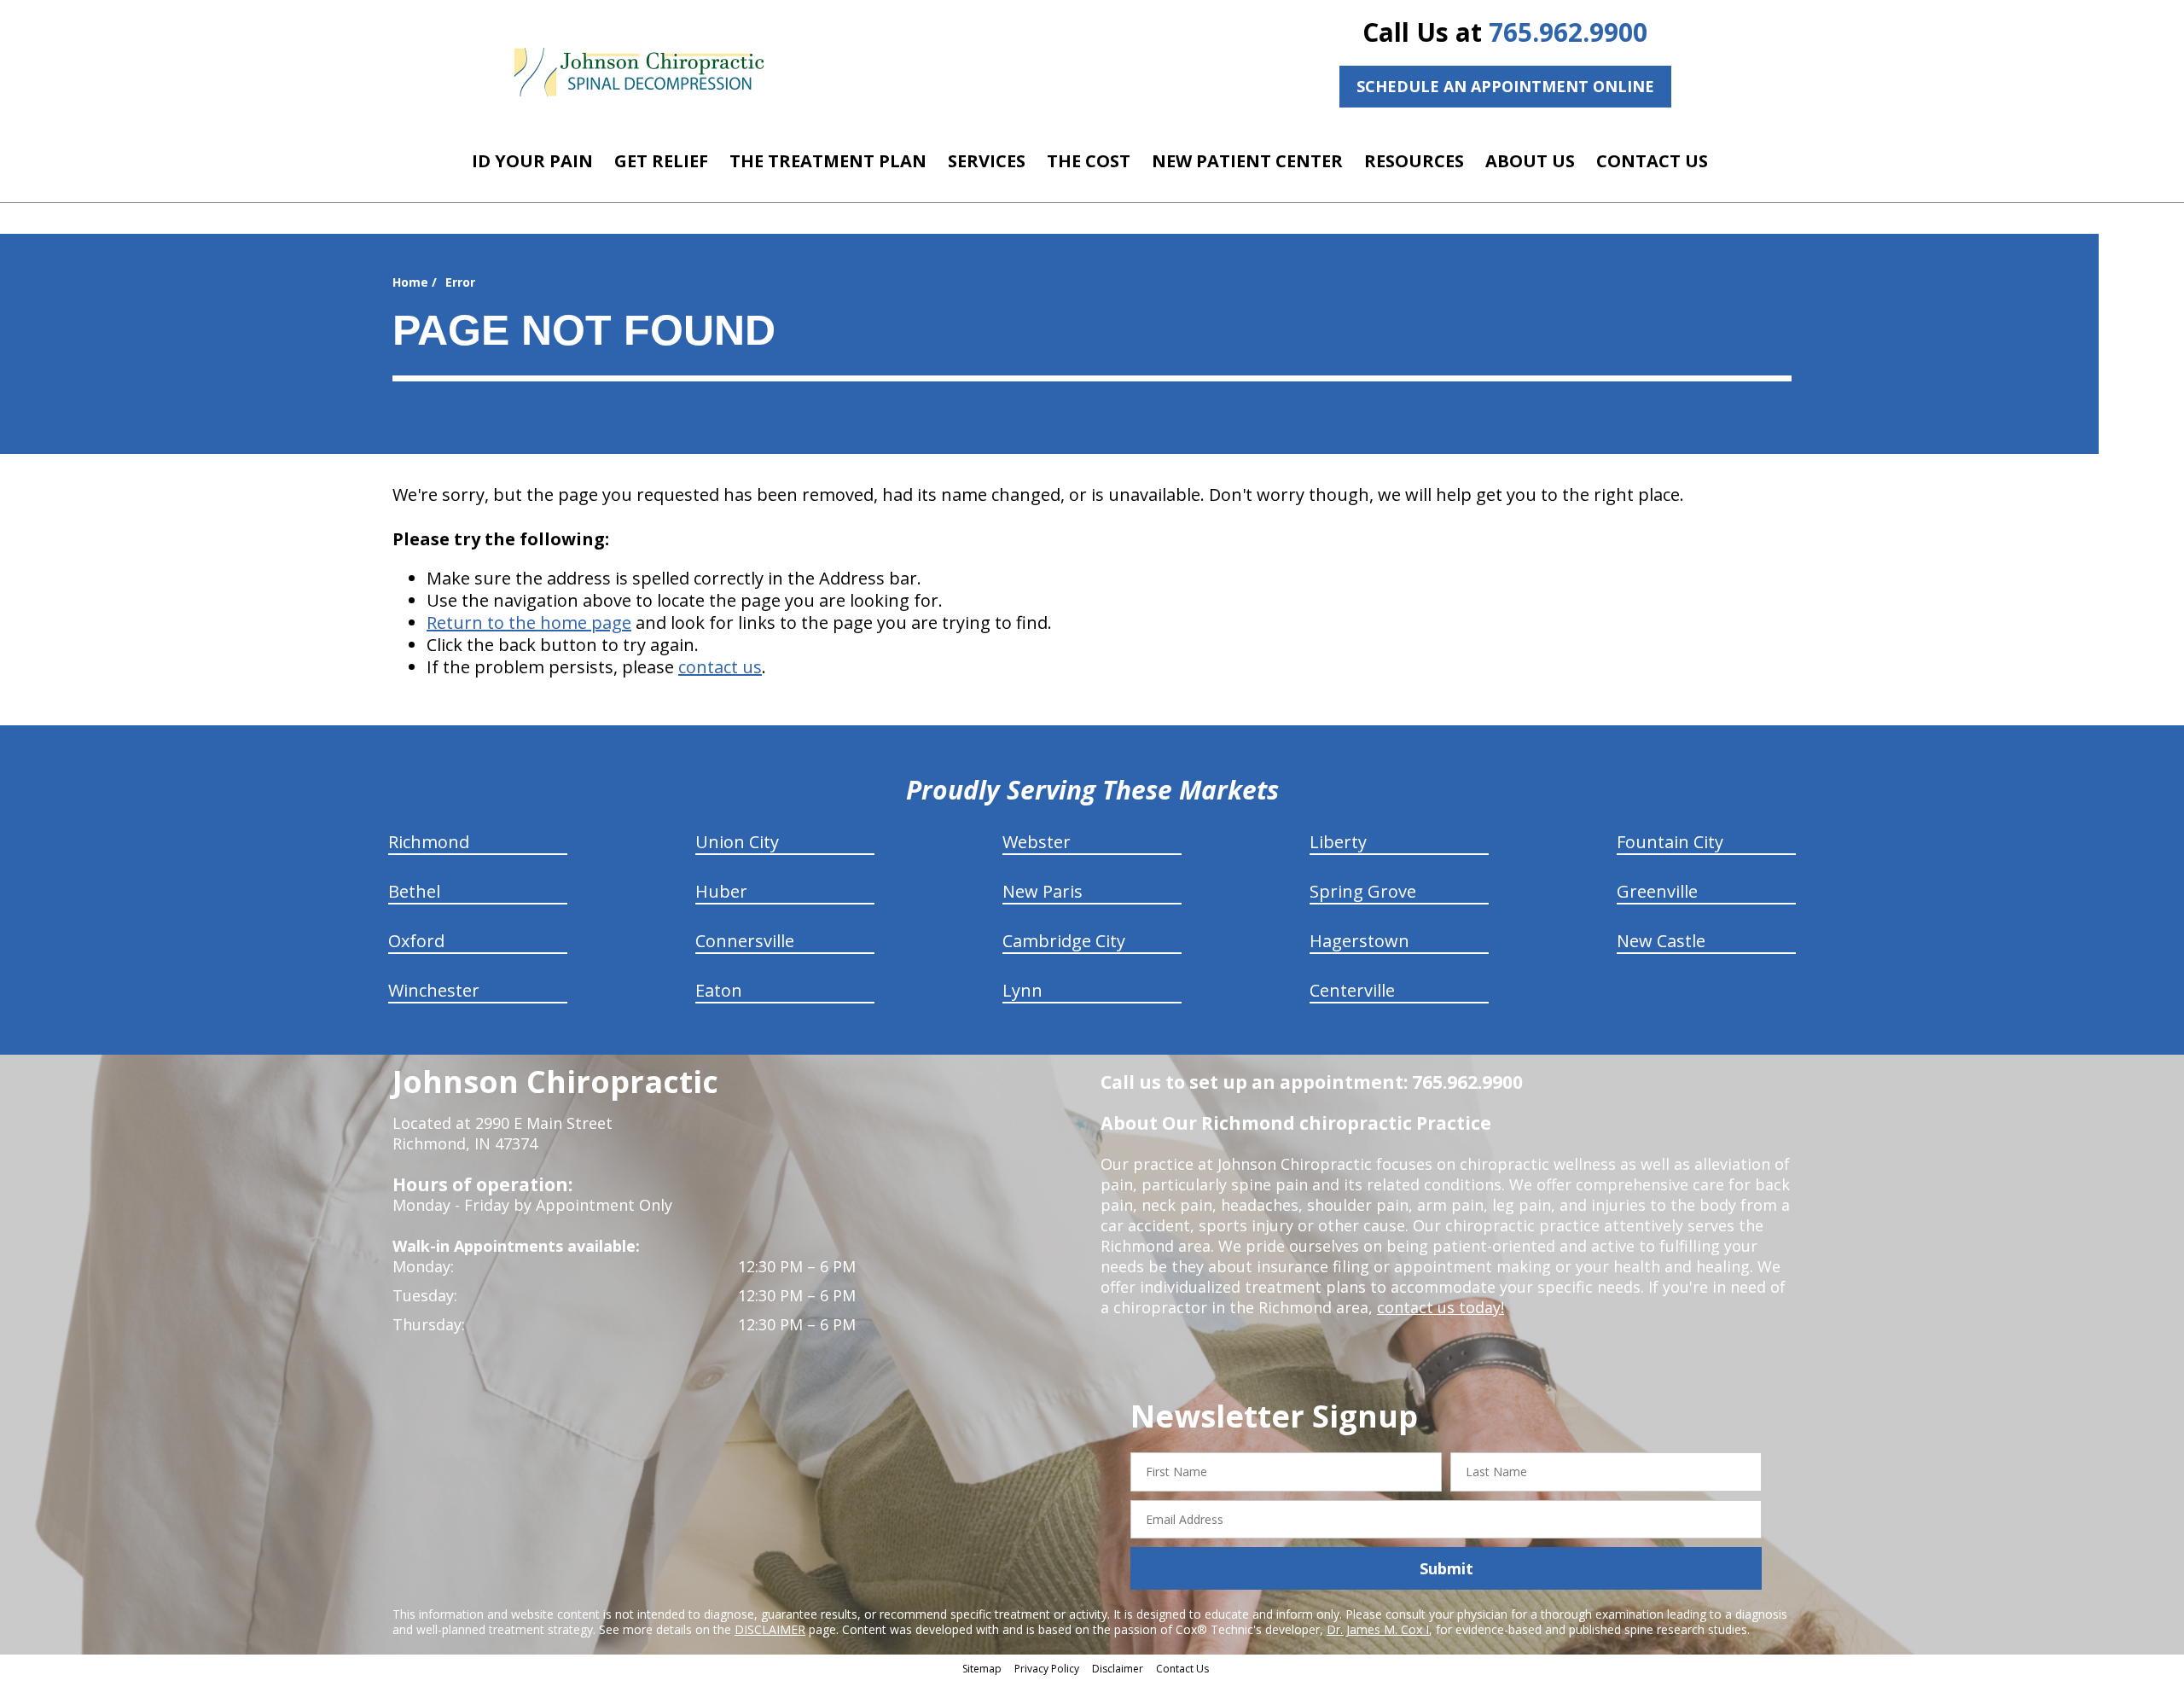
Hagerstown (1359, 941)
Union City (737, 842)
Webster (1037, 842)
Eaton (719, 990)
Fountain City (1670, 842)
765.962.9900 (1568, 32)
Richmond (429, 842)
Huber (721, 891)
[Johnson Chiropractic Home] (638, 73)
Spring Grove (1363, 891)
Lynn (1022, 990)
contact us (720, 667)
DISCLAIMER (770, 1629)
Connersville (745, 941)
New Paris (1043, 891)
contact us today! (1441, 1307)
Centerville (1352, 990)
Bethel (414, 891)
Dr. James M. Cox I (1378, 1629)
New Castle (1661, 941)
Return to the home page (529, 622)
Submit (1446, 1568)
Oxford (416, 941)
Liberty (1338, 842)
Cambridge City (1064, 941)
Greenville (1657, 891)
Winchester (434, 990)
